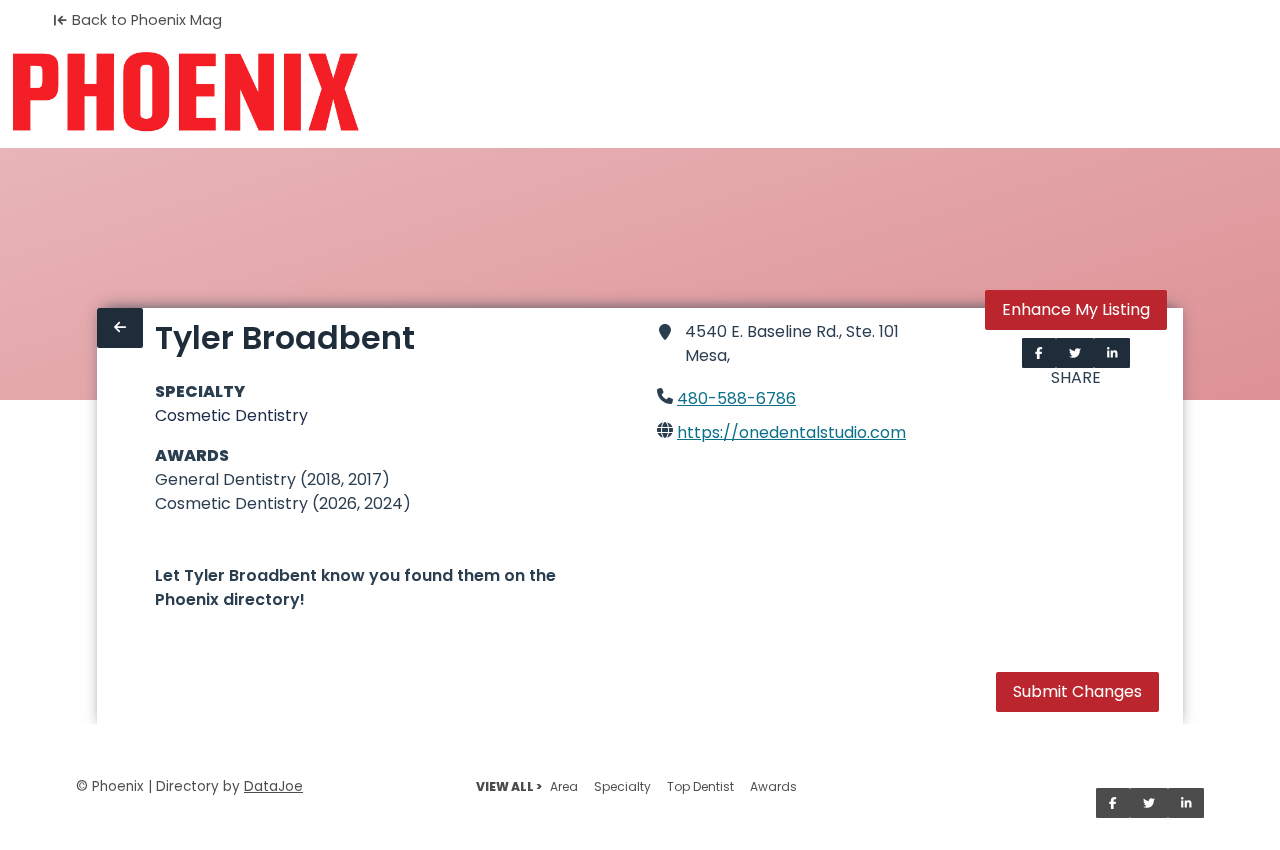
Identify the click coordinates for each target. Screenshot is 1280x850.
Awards (773, 786)
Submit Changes (1077, 691)
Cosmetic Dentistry (231, 415)
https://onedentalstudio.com (791, 432)
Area (564, 786)
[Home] (185, 92)
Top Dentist (700, 786)
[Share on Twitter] (1075, 353)
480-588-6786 (736, 398)
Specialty (622, 786)
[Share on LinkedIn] (1112, 353)
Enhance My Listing (1076, 309)
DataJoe (273, 786)
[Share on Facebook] (1039, 353)
